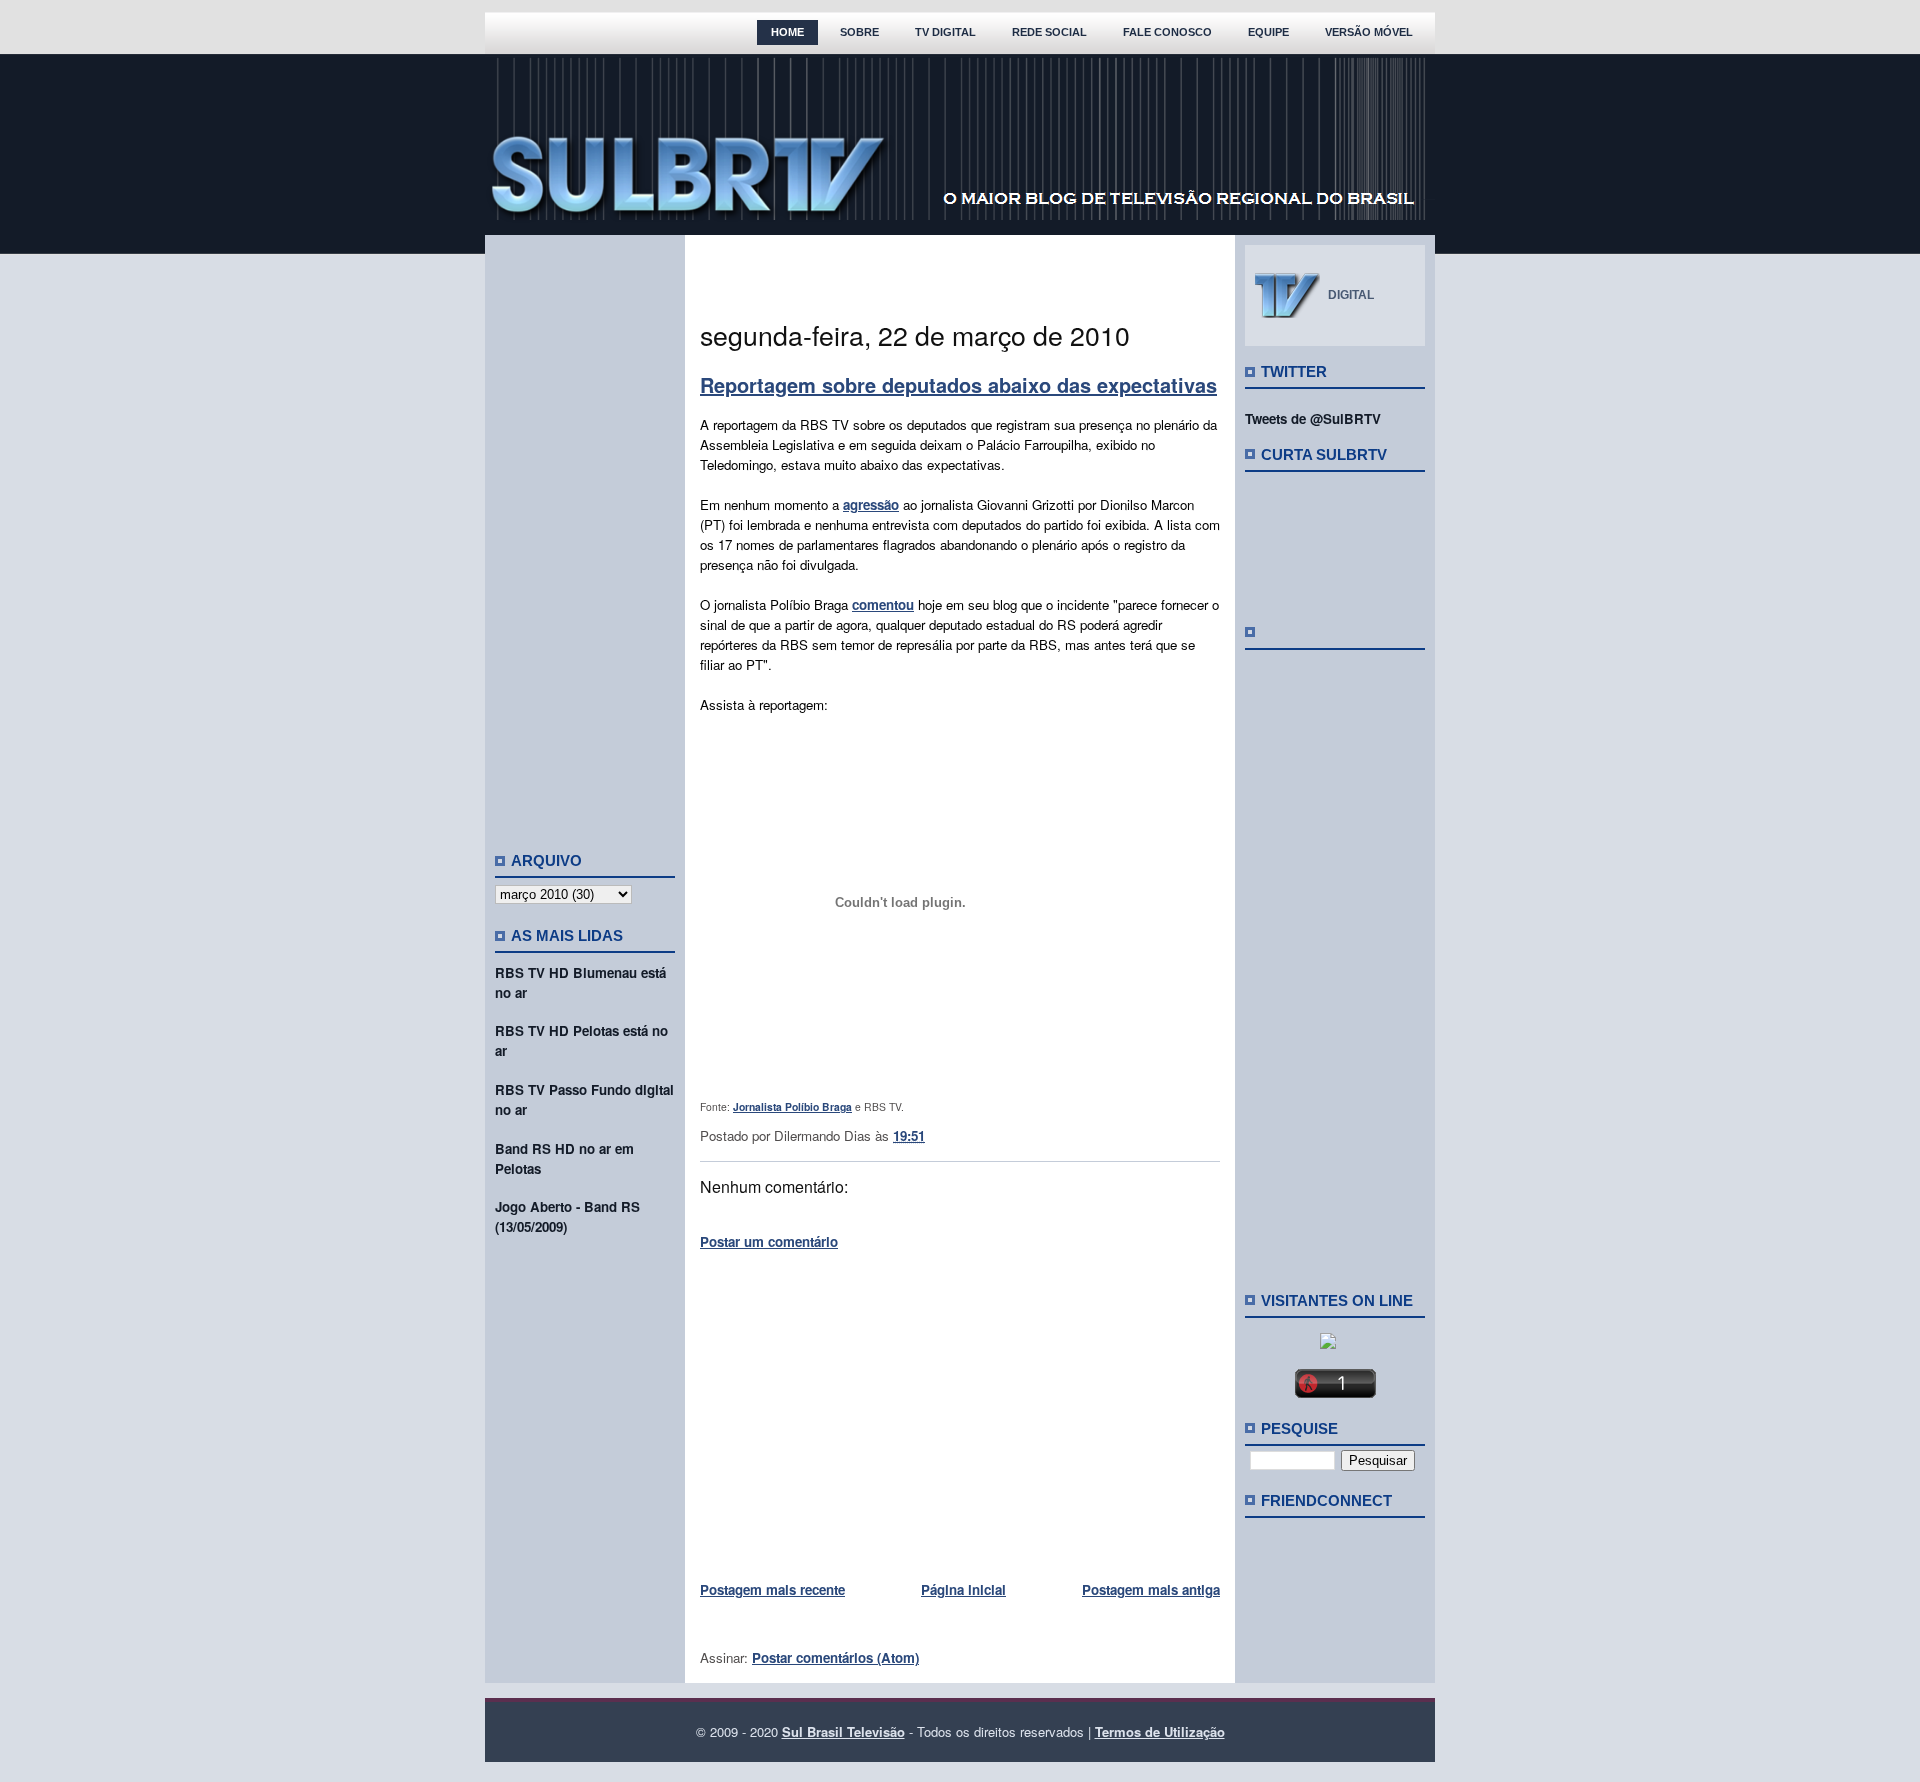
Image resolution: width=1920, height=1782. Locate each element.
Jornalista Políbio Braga (792, 1106)
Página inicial (963, 1589)
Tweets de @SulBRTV (1313, 418)
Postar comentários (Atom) (835, 1657)
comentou (883, 604)
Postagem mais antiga (1151, 1589)
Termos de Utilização (1160, 1731)
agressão (871, 504)
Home (787, 32)
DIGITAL (1351, 295)
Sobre (859, 32)
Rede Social (1049, 32)
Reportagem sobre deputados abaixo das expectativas (958, 384)
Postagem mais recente (772, 1589)
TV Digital (945, 32)
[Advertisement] (585, 535)
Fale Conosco (1167, 32)
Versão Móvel (1369, 32)
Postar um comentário (769, 1241)
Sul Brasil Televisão (843, 1731)
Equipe (1268, 32)
